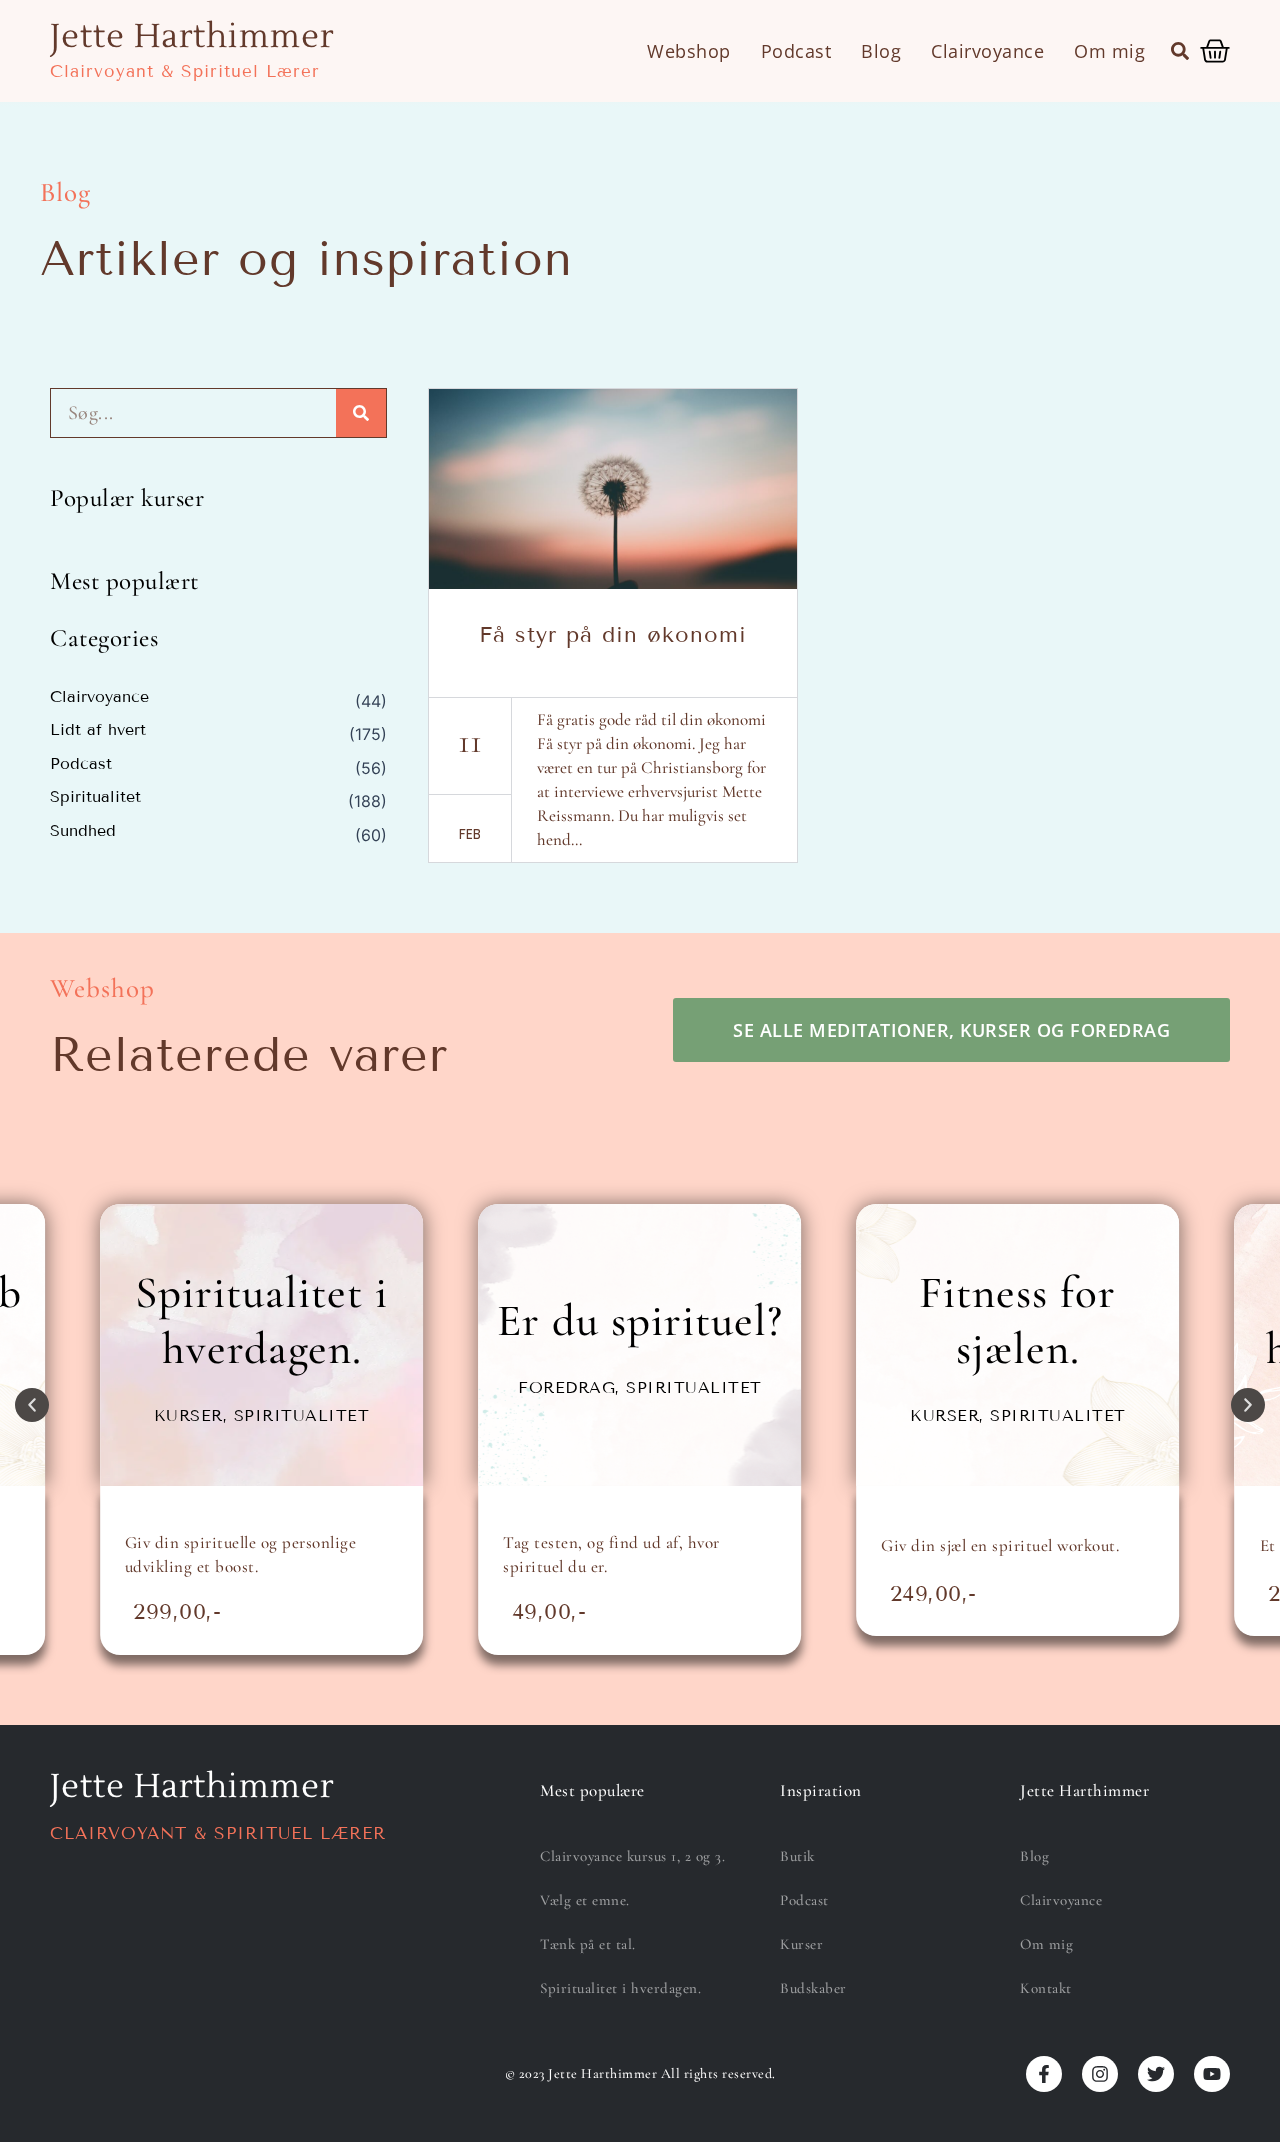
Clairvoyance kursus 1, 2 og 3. (632, 1856)
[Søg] (361, 413)
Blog (881, 51)
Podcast (796, 51)
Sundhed (83, 831)
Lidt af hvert (98, 730)
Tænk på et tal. (588, 1944)
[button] (1180, 51)
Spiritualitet (95, 797)
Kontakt (1046, 1988)
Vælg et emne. (585, 1900)
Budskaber (813, 1988)
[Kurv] (1215, 51)
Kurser (801, 1944)
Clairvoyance (987, 51)
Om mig (1109, 51)
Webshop (689, 51)
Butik (797, 1856)
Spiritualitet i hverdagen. (620, 1988)
